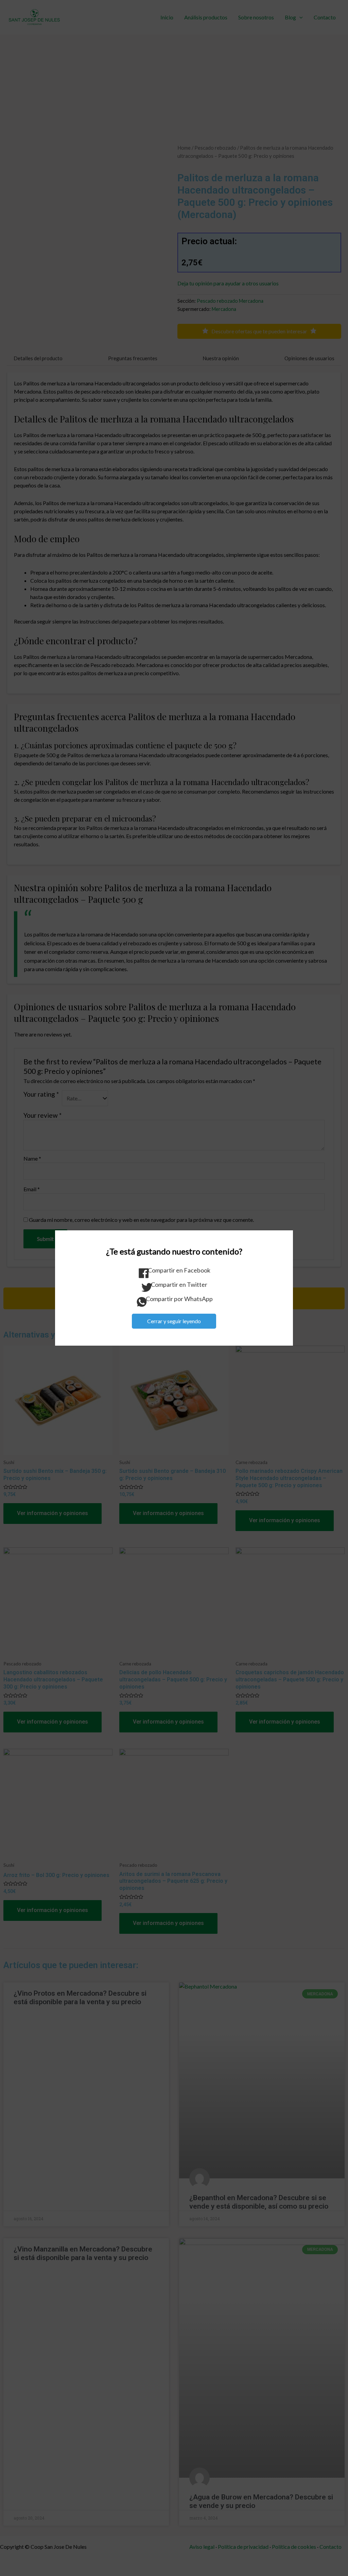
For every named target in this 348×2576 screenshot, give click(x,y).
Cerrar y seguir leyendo (174, 1321)
